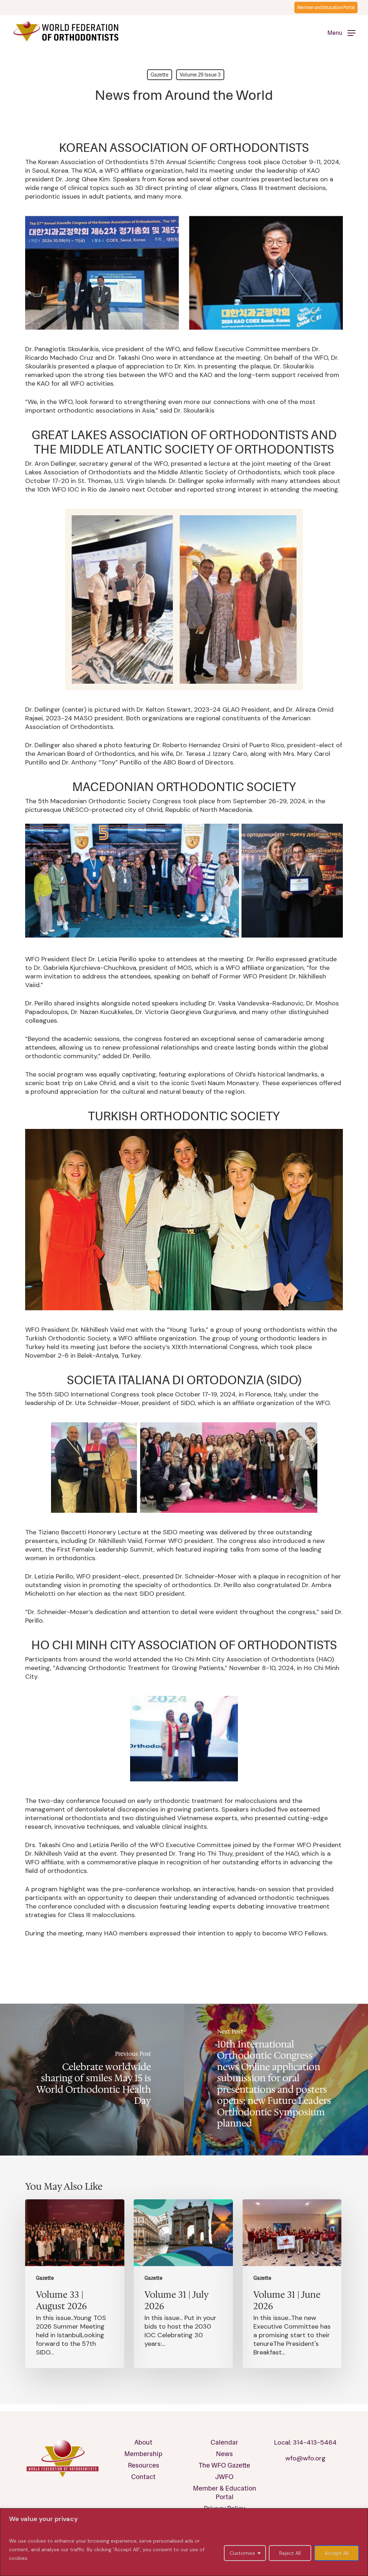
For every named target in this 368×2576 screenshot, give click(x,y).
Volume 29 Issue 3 (200, 75)
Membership (143, 2454)
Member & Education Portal (225, 2493)
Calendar (224, 2442)
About (143, 2442)
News (224, 2454)
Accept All (337, 2553)
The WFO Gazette (224, 2465)
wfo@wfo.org (305, 2458)
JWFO (224, 2477)
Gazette (160, 75)
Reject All (290, 2553)
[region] (184, 2542)
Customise (242, 2553)
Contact (143, 2477)
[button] (341, 32)
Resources (144, 2465)
